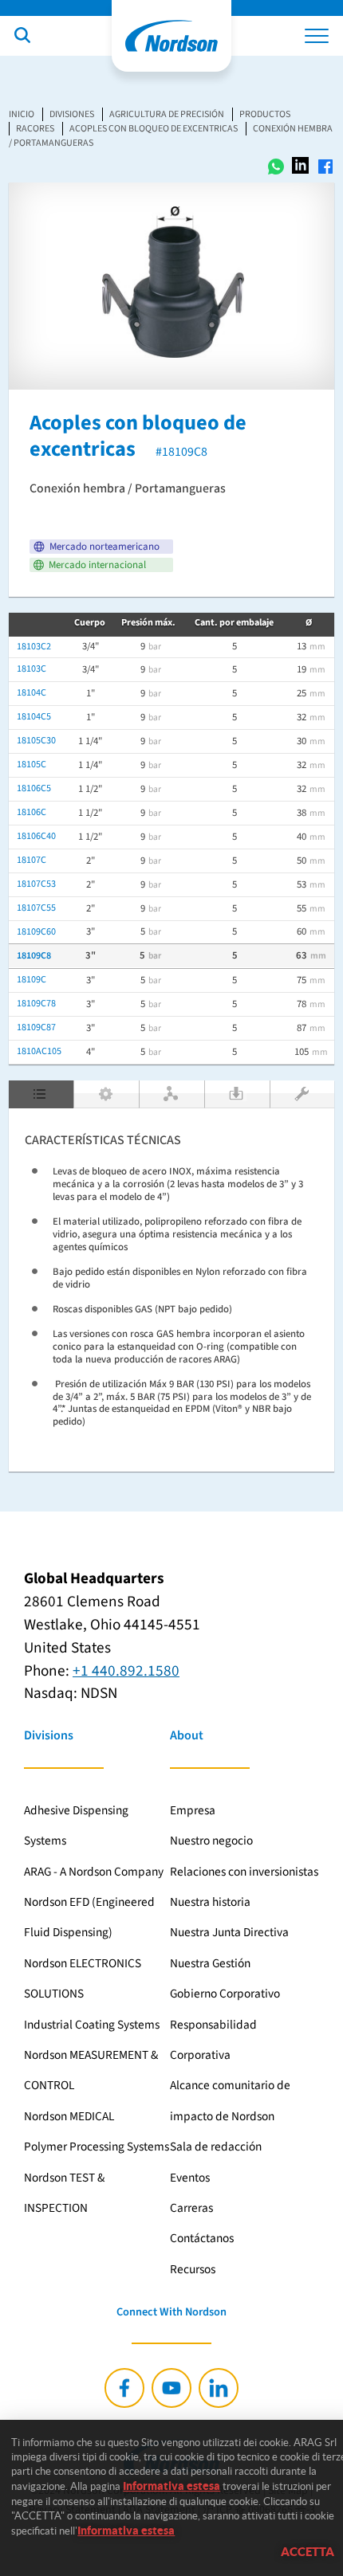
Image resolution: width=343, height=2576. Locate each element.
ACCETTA (308, 2552)
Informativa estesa (171, 2486)
